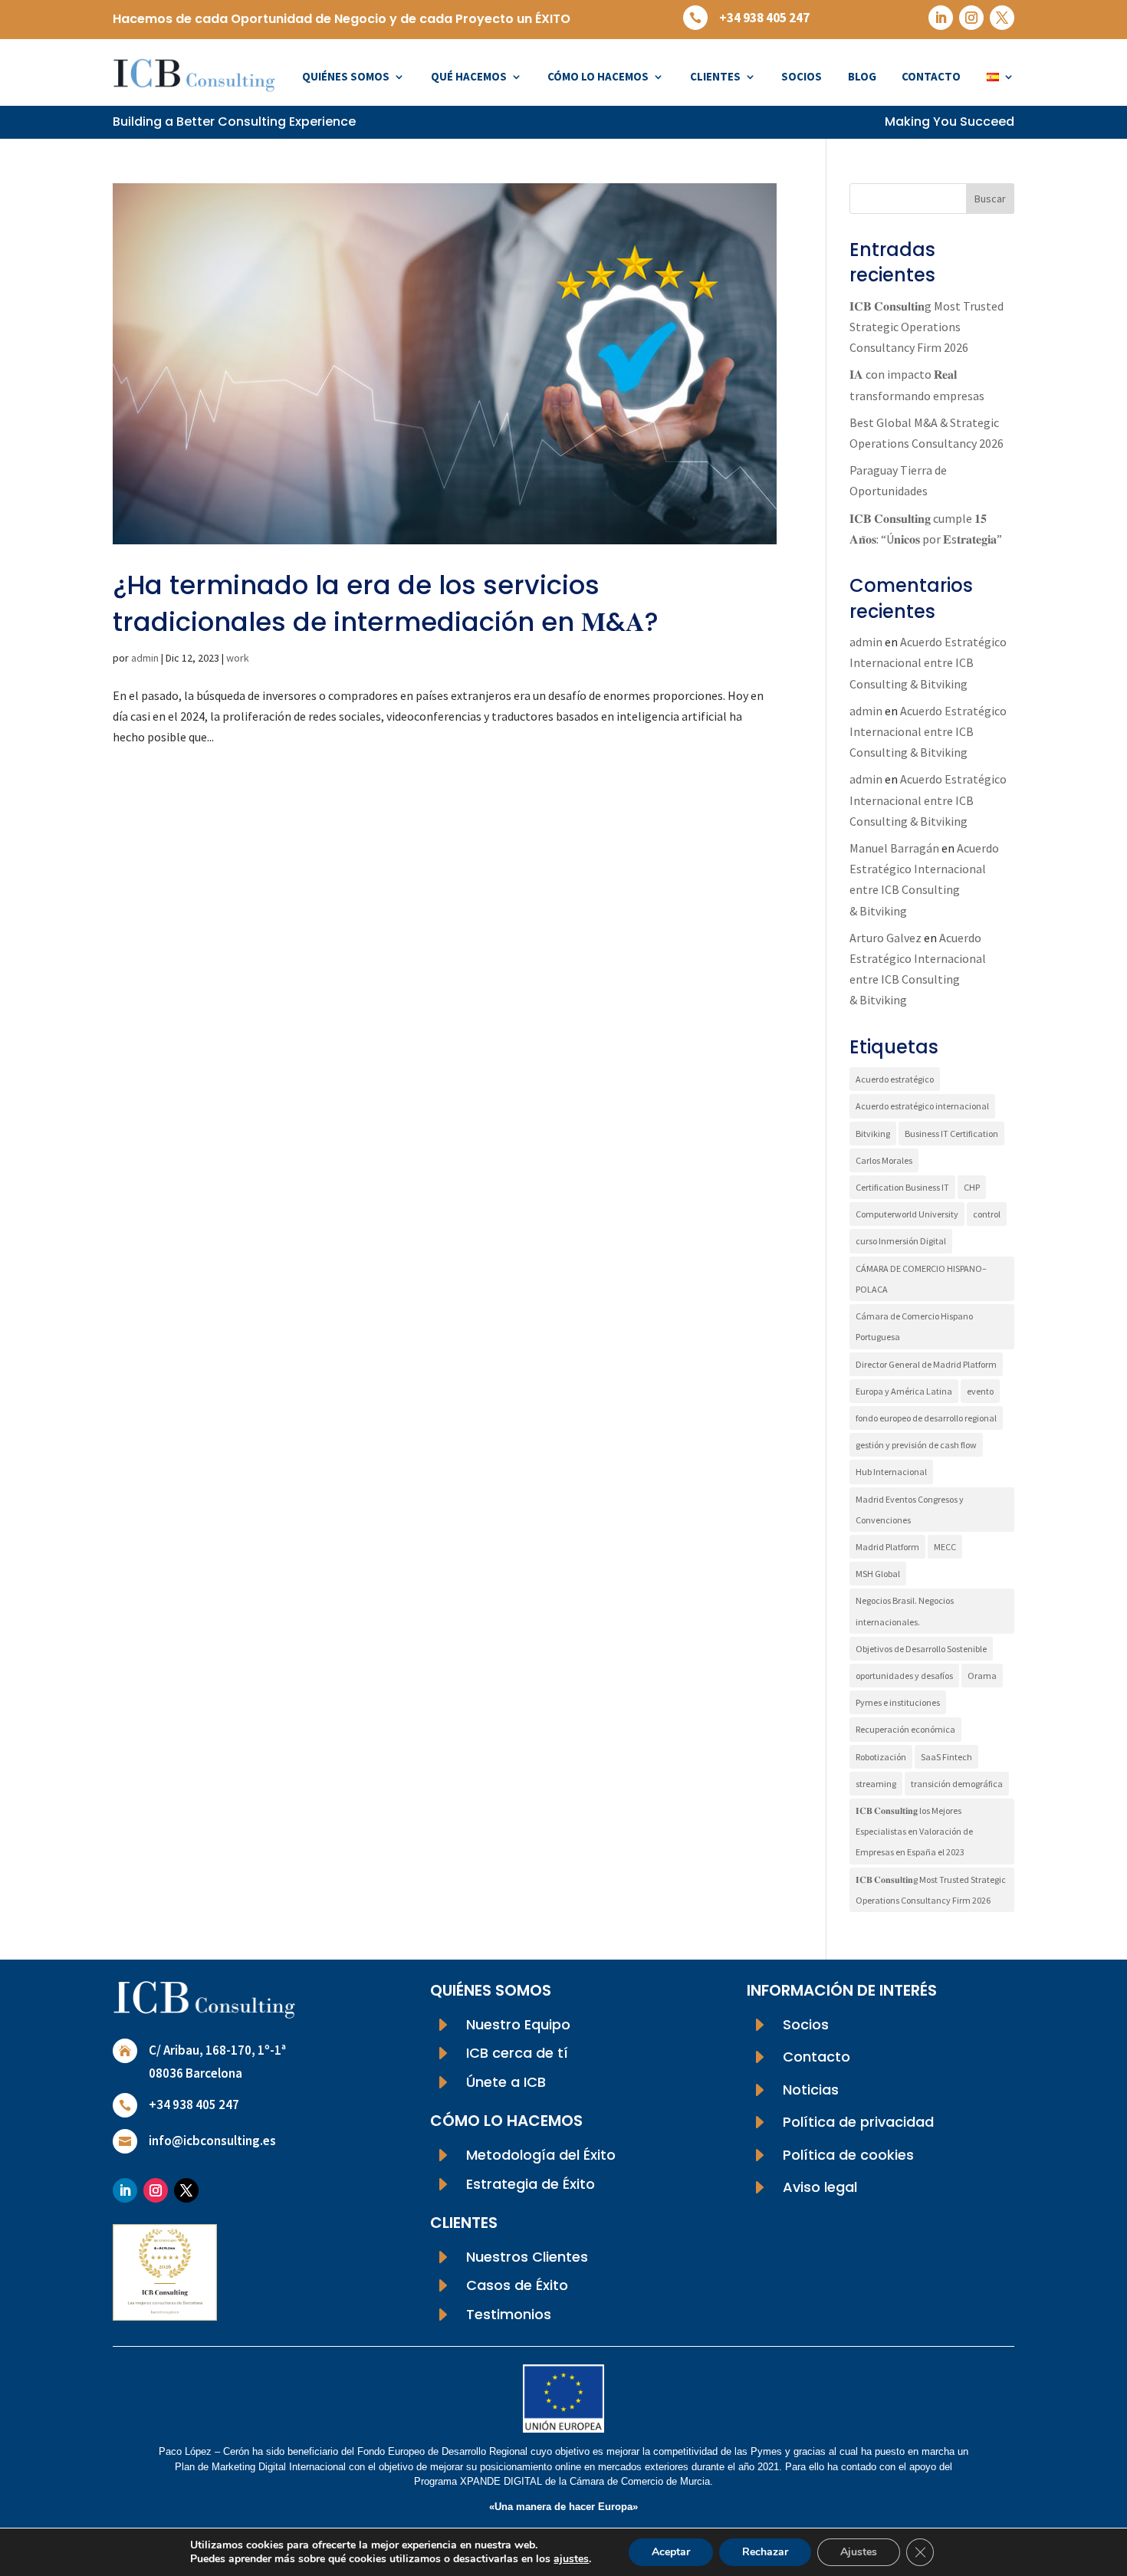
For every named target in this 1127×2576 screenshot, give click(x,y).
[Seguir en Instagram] (971, 18)
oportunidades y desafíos (904, 1676)
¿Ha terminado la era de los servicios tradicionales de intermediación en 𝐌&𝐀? (386, 603)
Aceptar (671, 2552)
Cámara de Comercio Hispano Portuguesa (914, 1326)
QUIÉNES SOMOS (346, 76)
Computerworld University (907, 1214)
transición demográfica (957, 1784)
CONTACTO (931, 76)
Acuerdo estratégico (895, 1079)
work (238, 658)
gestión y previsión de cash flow (916, 1445)
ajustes (571, 2559)
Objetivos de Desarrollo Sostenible (921, 1649)
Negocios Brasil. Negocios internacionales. (905, 1611)
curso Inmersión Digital (901, 1241)
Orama (982, 1676)
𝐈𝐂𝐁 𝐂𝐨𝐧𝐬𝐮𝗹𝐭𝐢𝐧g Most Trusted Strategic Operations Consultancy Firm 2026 (927, 327)
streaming (876, 1784)
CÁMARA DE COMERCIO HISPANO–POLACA (921, 1279)
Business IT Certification (951, 1134)
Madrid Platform (887, 1547)
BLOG (862, 76)
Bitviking (873, 1134)
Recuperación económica (905, 1729)
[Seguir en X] (1002, 18)
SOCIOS (802, 76)
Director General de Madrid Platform (926, 1364)
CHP (972, 1187)
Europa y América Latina (904, 1391)
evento (980, 1391)
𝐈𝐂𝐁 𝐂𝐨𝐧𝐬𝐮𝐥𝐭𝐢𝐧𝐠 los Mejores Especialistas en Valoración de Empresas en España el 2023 (914, 1831)
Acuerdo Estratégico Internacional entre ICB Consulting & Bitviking (928, 662)
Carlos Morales (884, 1160)
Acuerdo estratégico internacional (922, 1106)
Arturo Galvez (886, 938)
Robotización (881, 1757)
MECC (945, 1547)
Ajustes (859, 2552)
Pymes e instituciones (898, 1702)
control (987, 1214)
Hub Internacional (891, 1472)
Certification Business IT (902, 1187)
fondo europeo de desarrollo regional (926, 1418)
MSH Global (878, 1574)
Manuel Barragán (894, 848)
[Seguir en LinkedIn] (941, 18)
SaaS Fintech (946, 1757)
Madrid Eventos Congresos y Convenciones (910, 1510)
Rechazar (765, 2552)
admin (145, 658)
